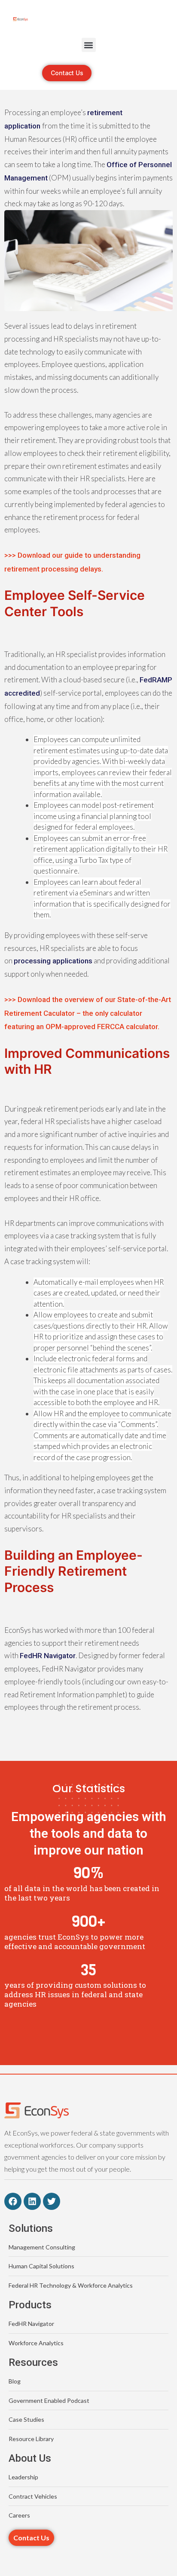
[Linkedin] (32, 2201)
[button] (89, 45)
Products (30, 2305)
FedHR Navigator (48, 1656)
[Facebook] (13, 2201)
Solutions (31, 2228)
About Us (30, 2458)
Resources (33, 2362)
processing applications (53, 961)
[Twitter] (52, 2201)
